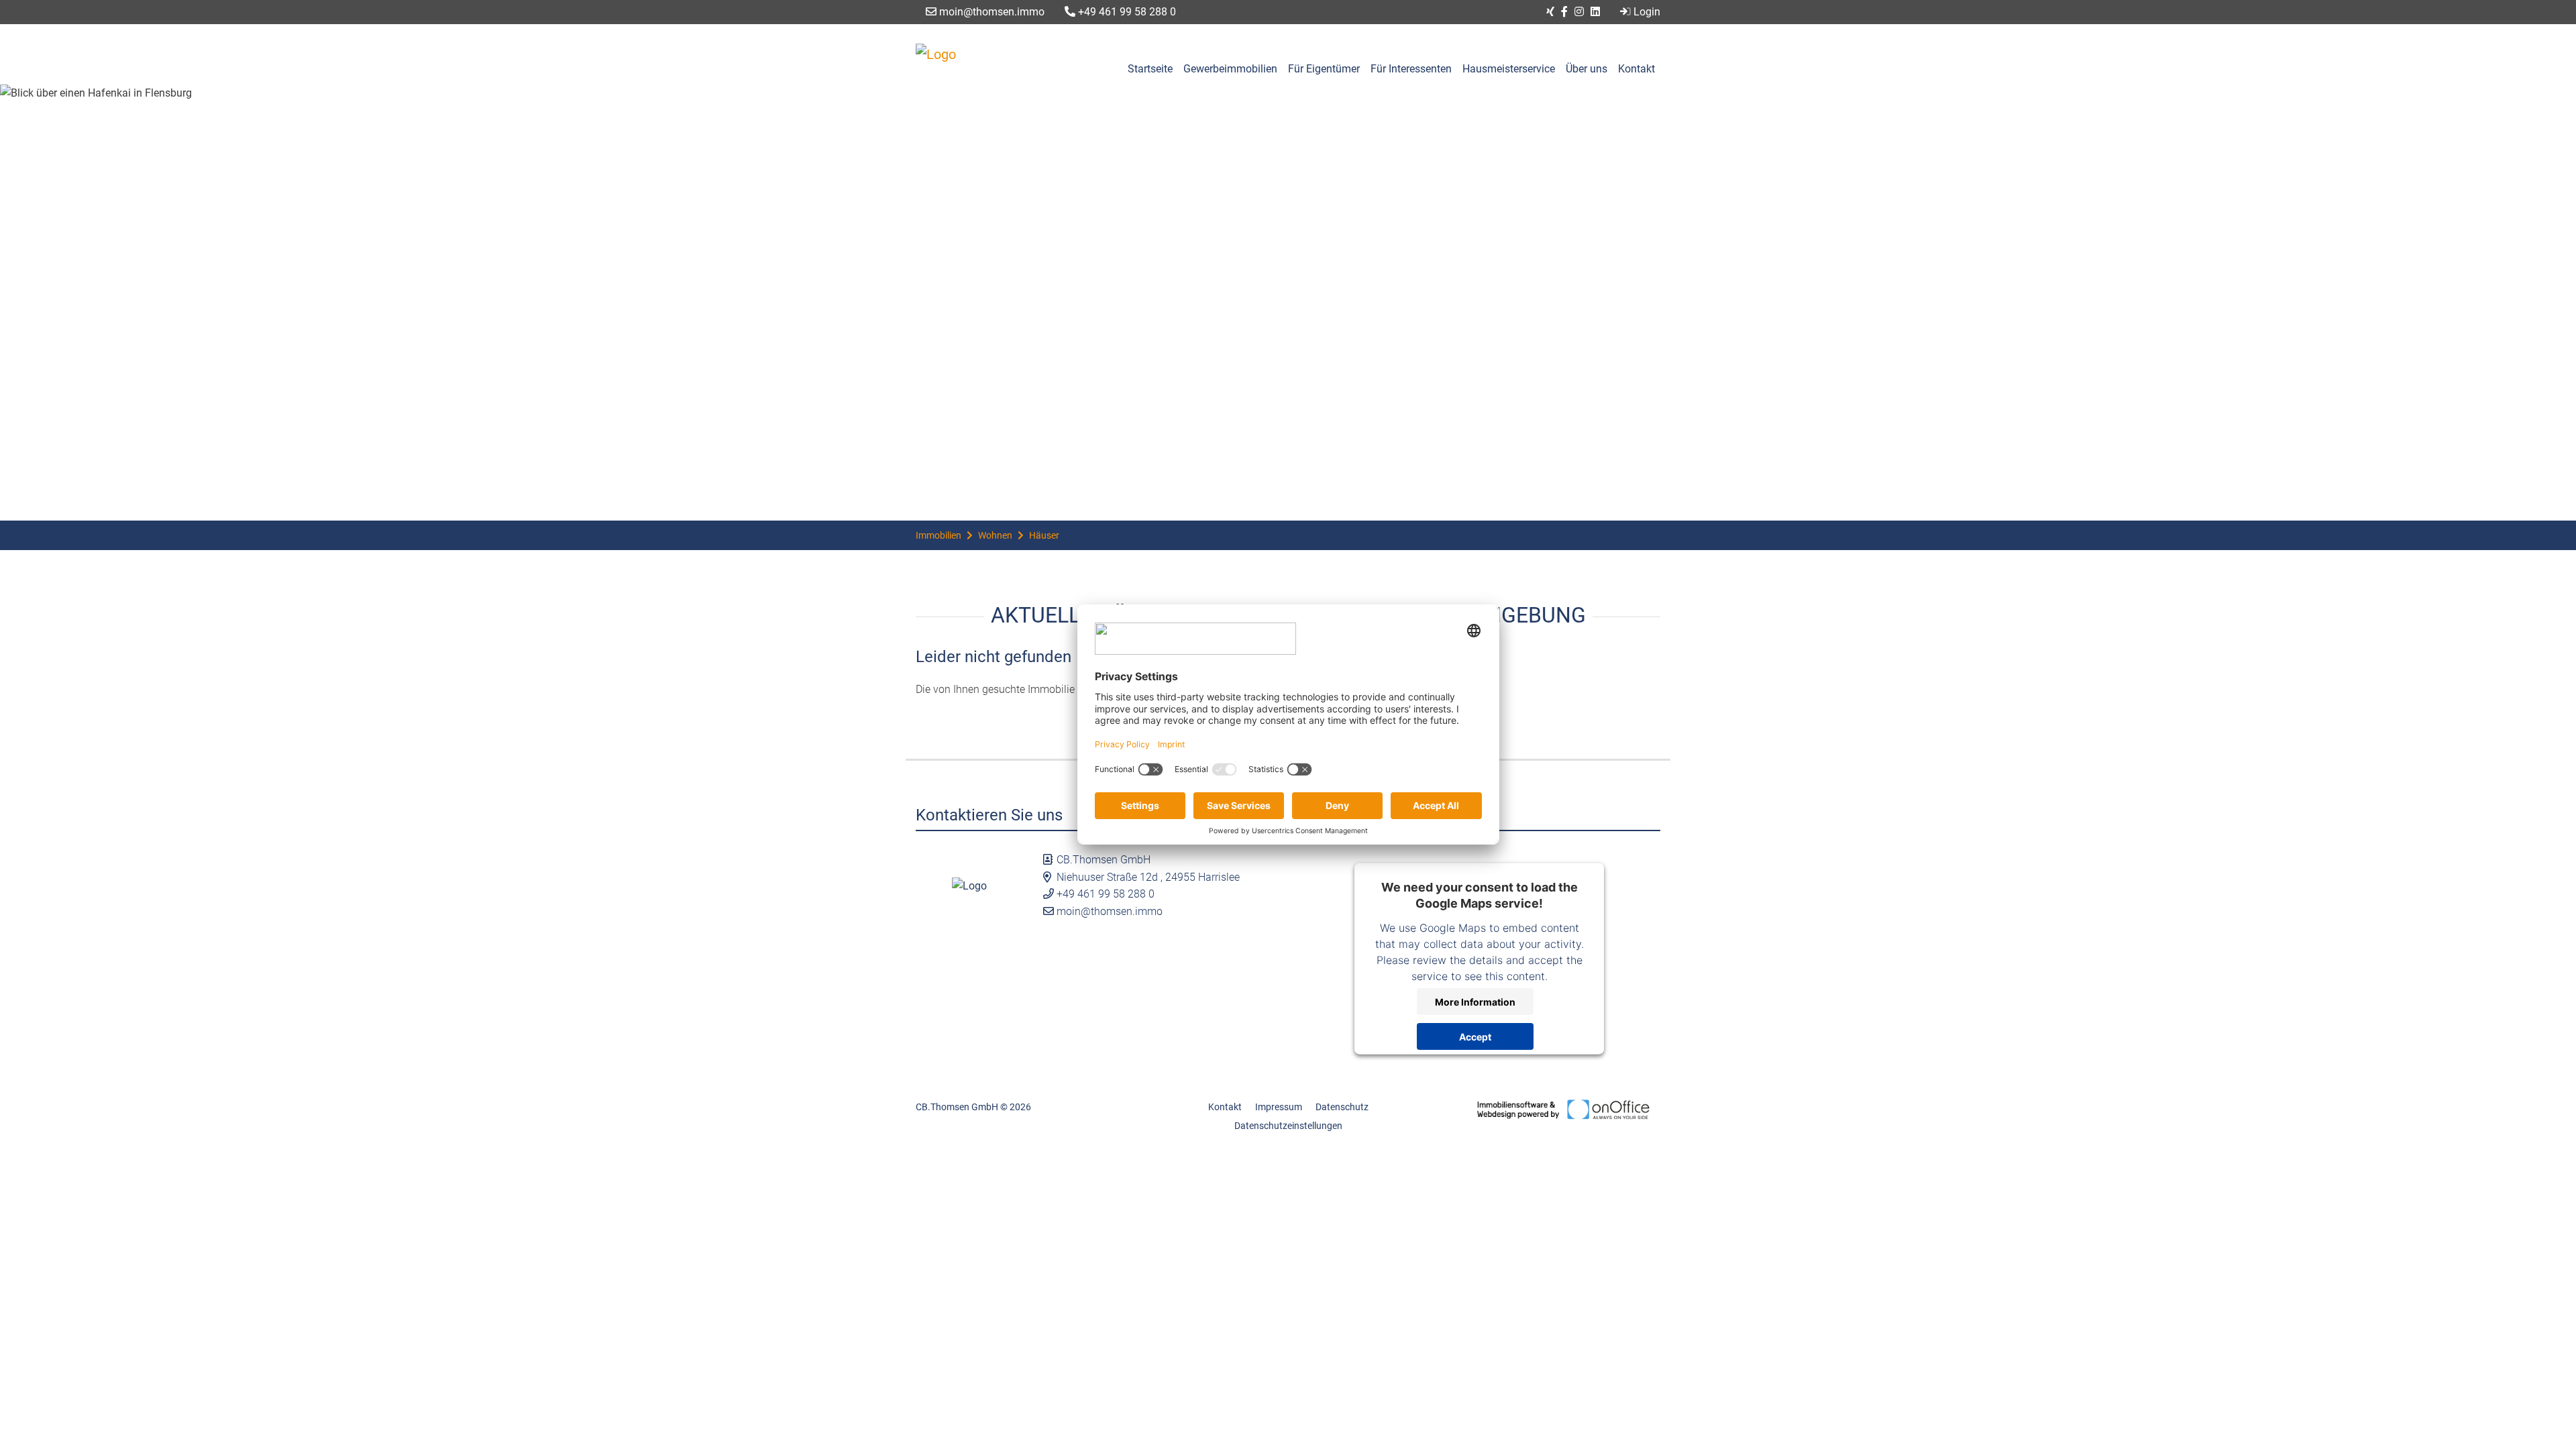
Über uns (1587, 69)
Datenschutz (1342, 1107)
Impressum (1279, 1107)
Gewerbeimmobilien (1230, 69)
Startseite (1150, 69)
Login (1647, 12)
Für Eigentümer (1324, 69)
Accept (1475, 1036)
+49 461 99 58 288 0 (1126, 12)
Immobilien (938, 535)
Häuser (1044, 535)
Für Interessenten (1411, 69)
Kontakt (1636, 69)
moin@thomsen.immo (990, 12)
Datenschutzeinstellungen (1288, 1126)
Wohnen (995, 535)
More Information (1475, 1001)
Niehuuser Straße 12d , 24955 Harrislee (1148, 877)
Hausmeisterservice (1509, 69)
